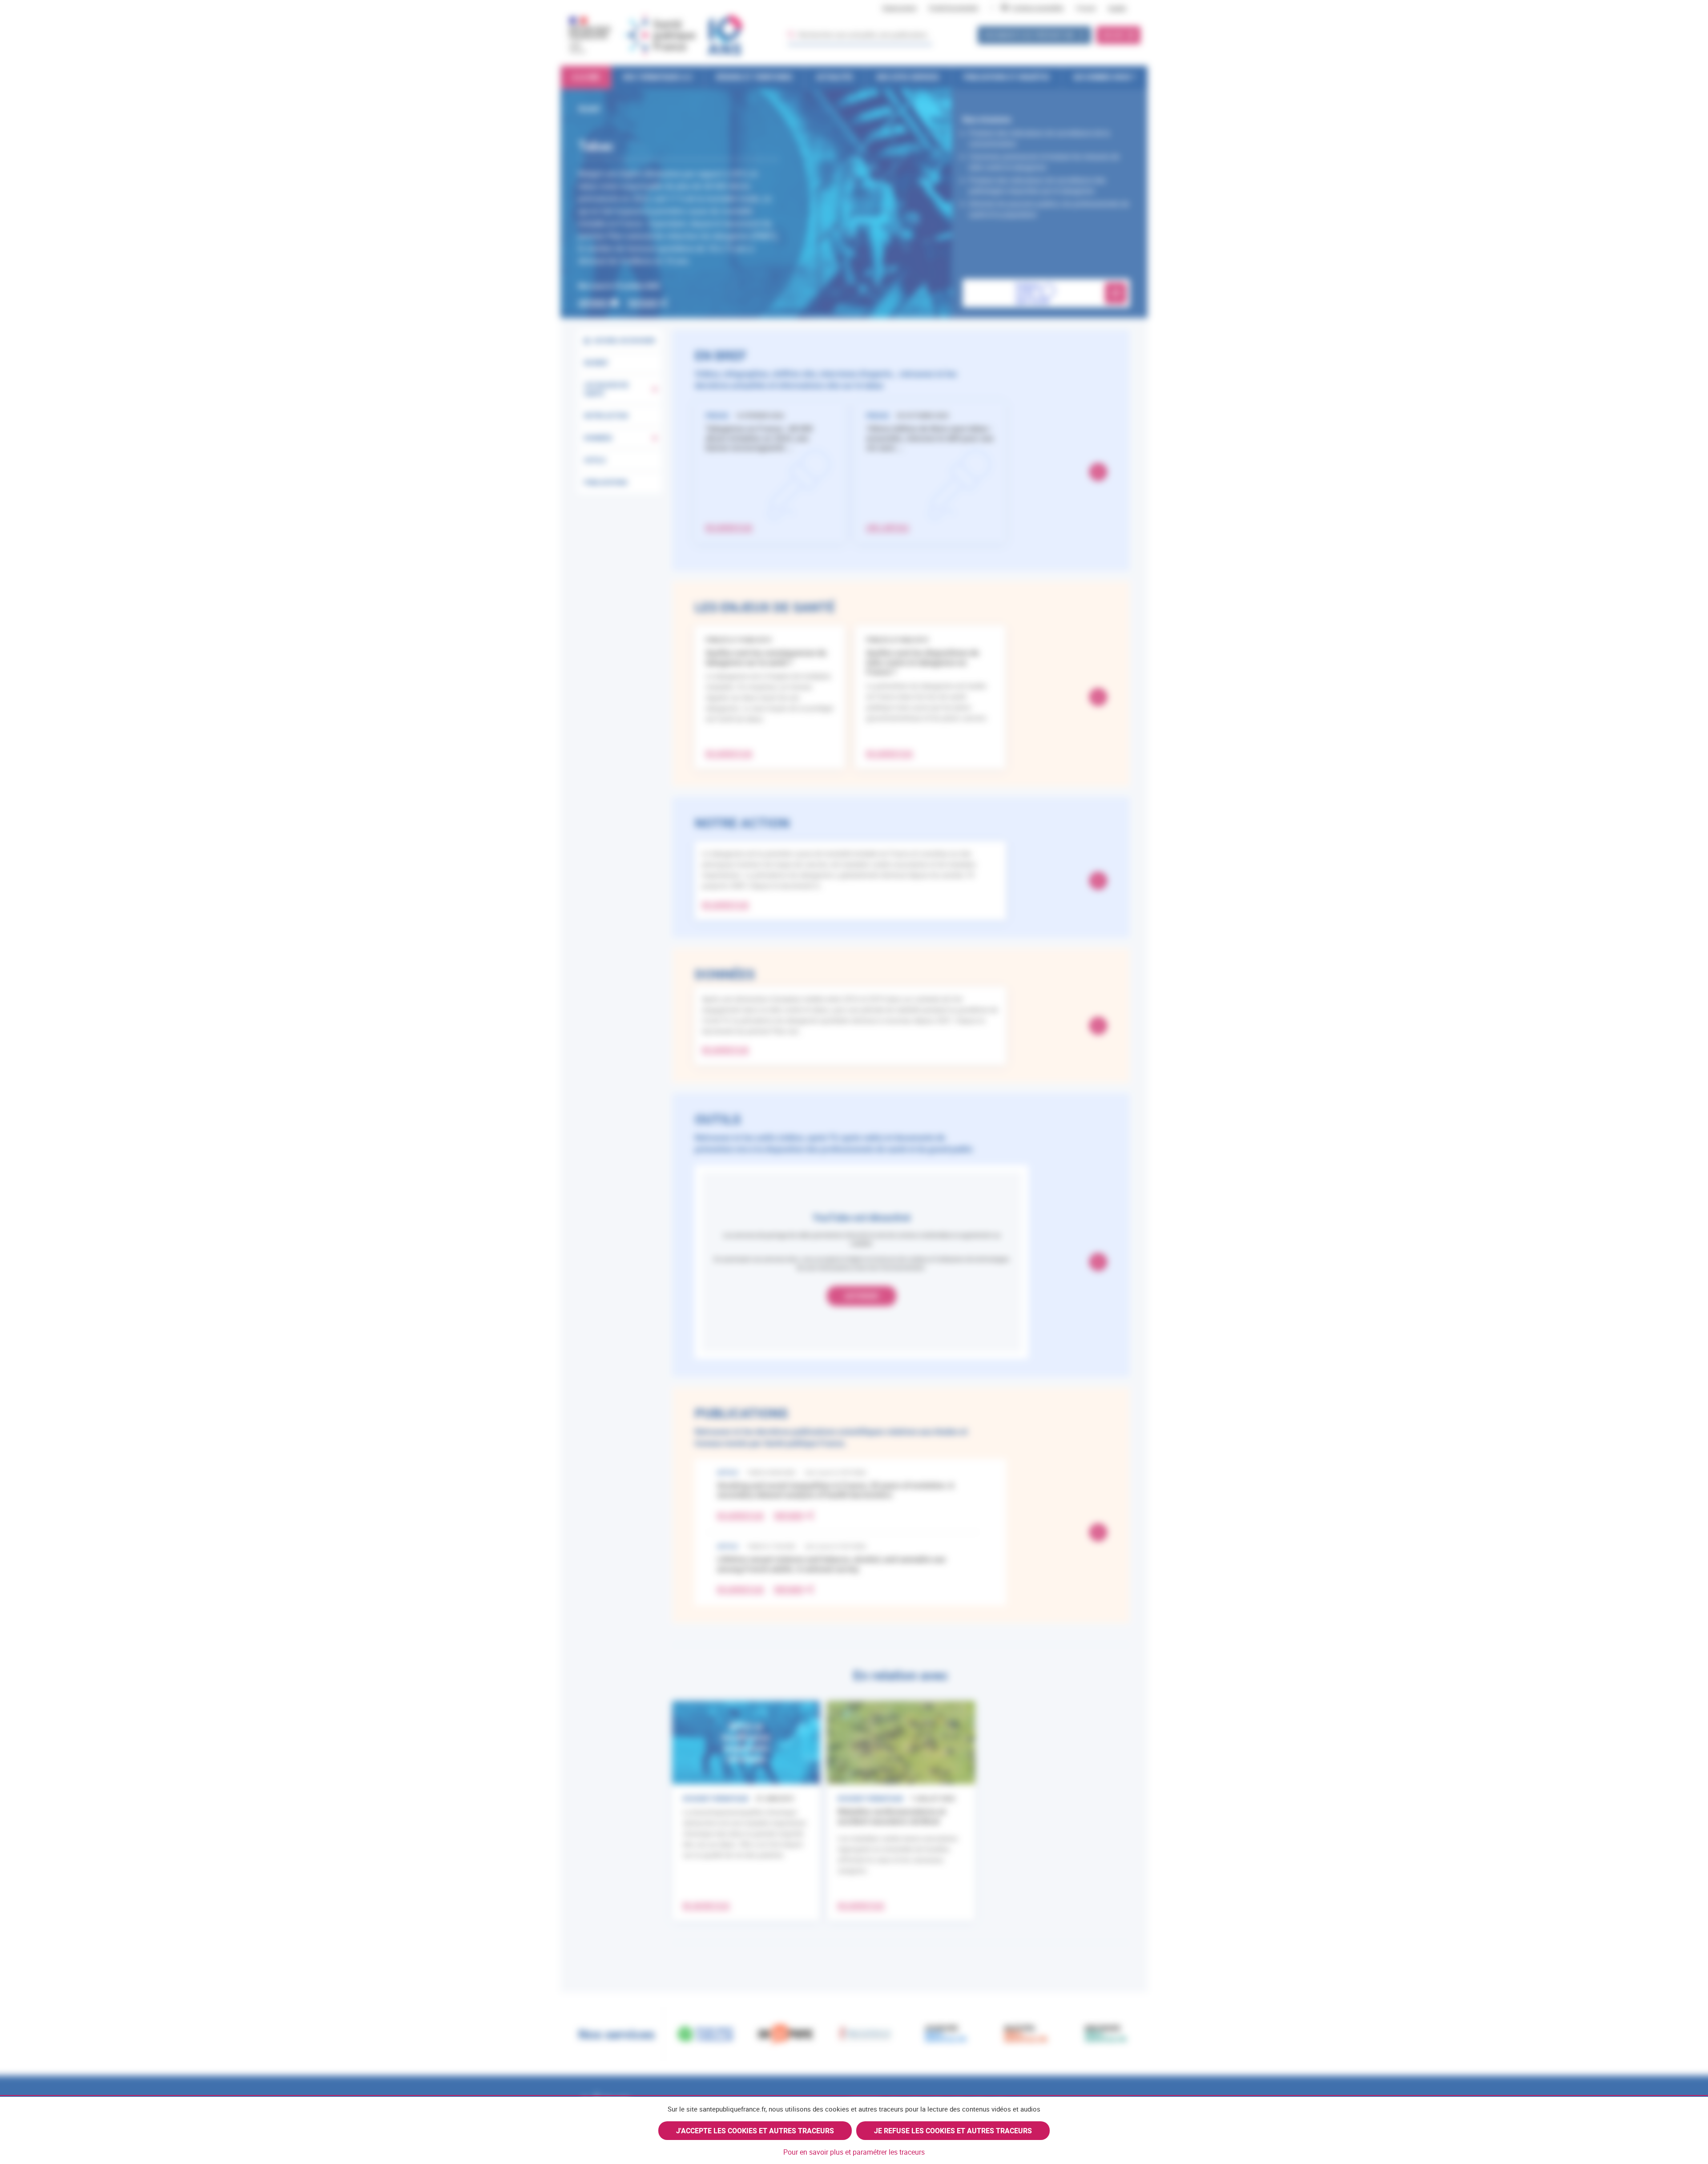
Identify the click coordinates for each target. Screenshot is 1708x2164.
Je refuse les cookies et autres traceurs (953, 2131)
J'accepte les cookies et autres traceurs (755, 2131)
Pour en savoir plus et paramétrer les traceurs (854, 2152)
